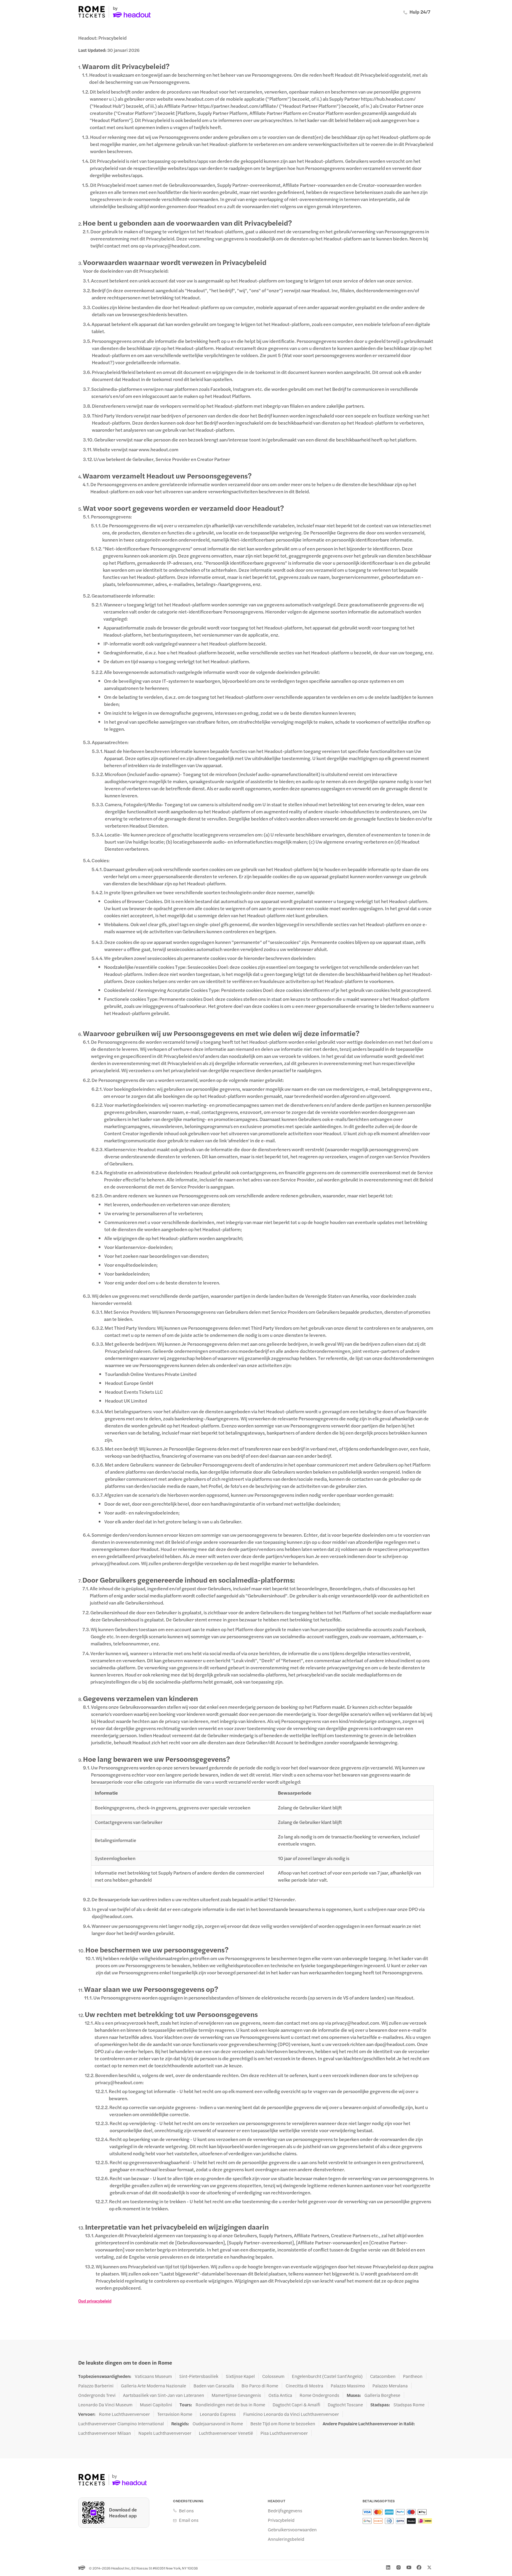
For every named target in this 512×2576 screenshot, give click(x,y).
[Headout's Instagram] (399, 2567)
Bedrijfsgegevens (285, 2511)
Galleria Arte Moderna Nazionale (153, 2386)
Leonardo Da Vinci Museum (105, 2405)
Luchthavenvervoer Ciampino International (121, 2424)
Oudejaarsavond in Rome (218, 2424)
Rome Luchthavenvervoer (124, 2414)
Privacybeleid (281, 2520)
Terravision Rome (175, 2414)
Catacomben (383, 2376)
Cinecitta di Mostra (304, 2386)
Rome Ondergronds (319, 2395)
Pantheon (413, 2376)
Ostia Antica (280, 2395)
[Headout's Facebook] (419, 2567)
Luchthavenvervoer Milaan (105, 2433)
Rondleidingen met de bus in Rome (230, 2405)
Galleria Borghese (382, 2395)
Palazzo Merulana (390, 2386)
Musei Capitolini (156, 2405)
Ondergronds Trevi (97, 2395)
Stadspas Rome (409, 2405)
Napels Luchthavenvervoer (165, 2433)
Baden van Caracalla (214, 2386)
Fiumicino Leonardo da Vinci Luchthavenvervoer (291, 2414)
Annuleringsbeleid (286, 2539)
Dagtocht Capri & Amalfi (296, 2405)
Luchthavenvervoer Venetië (226, 2433)
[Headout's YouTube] (409, 2567)
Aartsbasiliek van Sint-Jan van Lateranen (164, 2395)
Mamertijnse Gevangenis (236, 2395)
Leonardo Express (218, 2414)
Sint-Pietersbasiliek (199, 2376)
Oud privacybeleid (95, 2301)
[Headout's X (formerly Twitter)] (429, 2567)
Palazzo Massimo (348, 2386)
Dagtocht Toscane (345, 2405)
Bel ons (186, 2511)
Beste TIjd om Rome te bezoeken (283, 2424)
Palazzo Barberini (96, 2386)
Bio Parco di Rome (260, 2386)
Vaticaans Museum (153, 2376)
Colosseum (273, 2376)
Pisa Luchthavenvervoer (284, 2433)
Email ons (189, 2520)
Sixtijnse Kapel (240, 2376)
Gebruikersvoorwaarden (292, 2530)
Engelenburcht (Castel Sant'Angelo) (327, 2376)
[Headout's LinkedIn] (388, 2567)
